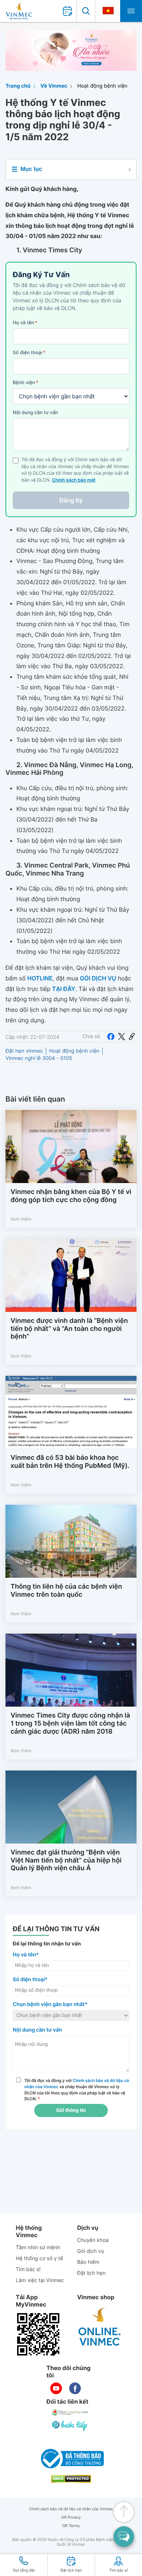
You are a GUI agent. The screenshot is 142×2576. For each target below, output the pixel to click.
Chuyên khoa (93, 2240)
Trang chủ (18, 86)
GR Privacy (71, 2517)
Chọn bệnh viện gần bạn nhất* (50, 2004)
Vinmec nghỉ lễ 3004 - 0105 (39, 1058)
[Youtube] (56, 2388)
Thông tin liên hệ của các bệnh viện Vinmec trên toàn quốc (66, 1591)
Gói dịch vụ (91, 2251)
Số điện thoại (29, 353)
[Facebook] (111, 1037)
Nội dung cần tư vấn (35, 413)
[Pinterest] (132, 1037)
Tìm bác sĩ (28, 2269)
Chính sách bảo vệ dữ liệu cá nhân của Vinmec (71, 2509)
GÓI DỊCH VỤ (98, 978)
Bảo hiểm (88, 2262)
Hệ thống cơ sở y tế (39, 2259)
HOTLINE (40, 978)
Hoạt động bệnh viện (102, 86)
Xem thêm (21, 1219)
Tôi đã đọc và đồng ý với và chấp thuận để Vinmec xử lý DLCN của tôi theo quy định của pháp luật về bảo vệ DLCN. (77, 2090)
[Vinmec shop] (100, 2327)
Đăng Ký (71, 500)
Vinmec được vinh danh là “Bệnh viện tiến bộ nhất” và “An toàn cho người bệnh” (69, 1329)
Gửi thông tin (71, 2110)
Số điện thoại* (30, 1980)
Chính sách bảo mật (74, 480)
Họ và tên (25, 323)
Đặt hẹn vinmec (24, 1051)
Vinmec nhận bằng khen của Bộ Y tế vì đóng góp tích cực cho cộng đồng (71, 1196)
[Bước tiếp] (70, 2426)
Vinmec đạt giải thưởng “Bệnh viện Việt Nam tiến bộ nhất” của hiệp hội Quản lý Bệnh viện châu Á (66, 1860)
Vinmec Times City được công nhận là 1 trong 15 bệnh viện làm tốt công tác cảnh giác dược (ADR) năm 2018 (70, 1723)
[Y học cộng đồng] (70, 2412)
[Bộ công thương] (71, 2458)
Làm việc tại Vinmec (40, 2280)
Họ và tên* (26, 1955)
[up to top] (124, 2512)
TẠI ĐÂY (64, 989)
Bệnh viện (25, 383)
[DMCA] (71, 2479)
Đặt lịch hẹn (91, 2273)
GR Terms (71, 2526)
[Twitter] (122, 1037)
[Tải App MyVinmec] (38, 2334)
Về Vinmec (54, 86)
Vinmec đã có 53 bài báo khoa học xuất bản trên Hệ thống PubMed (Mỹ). (70, 1462)
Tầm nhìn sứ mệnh (38, 2248)
